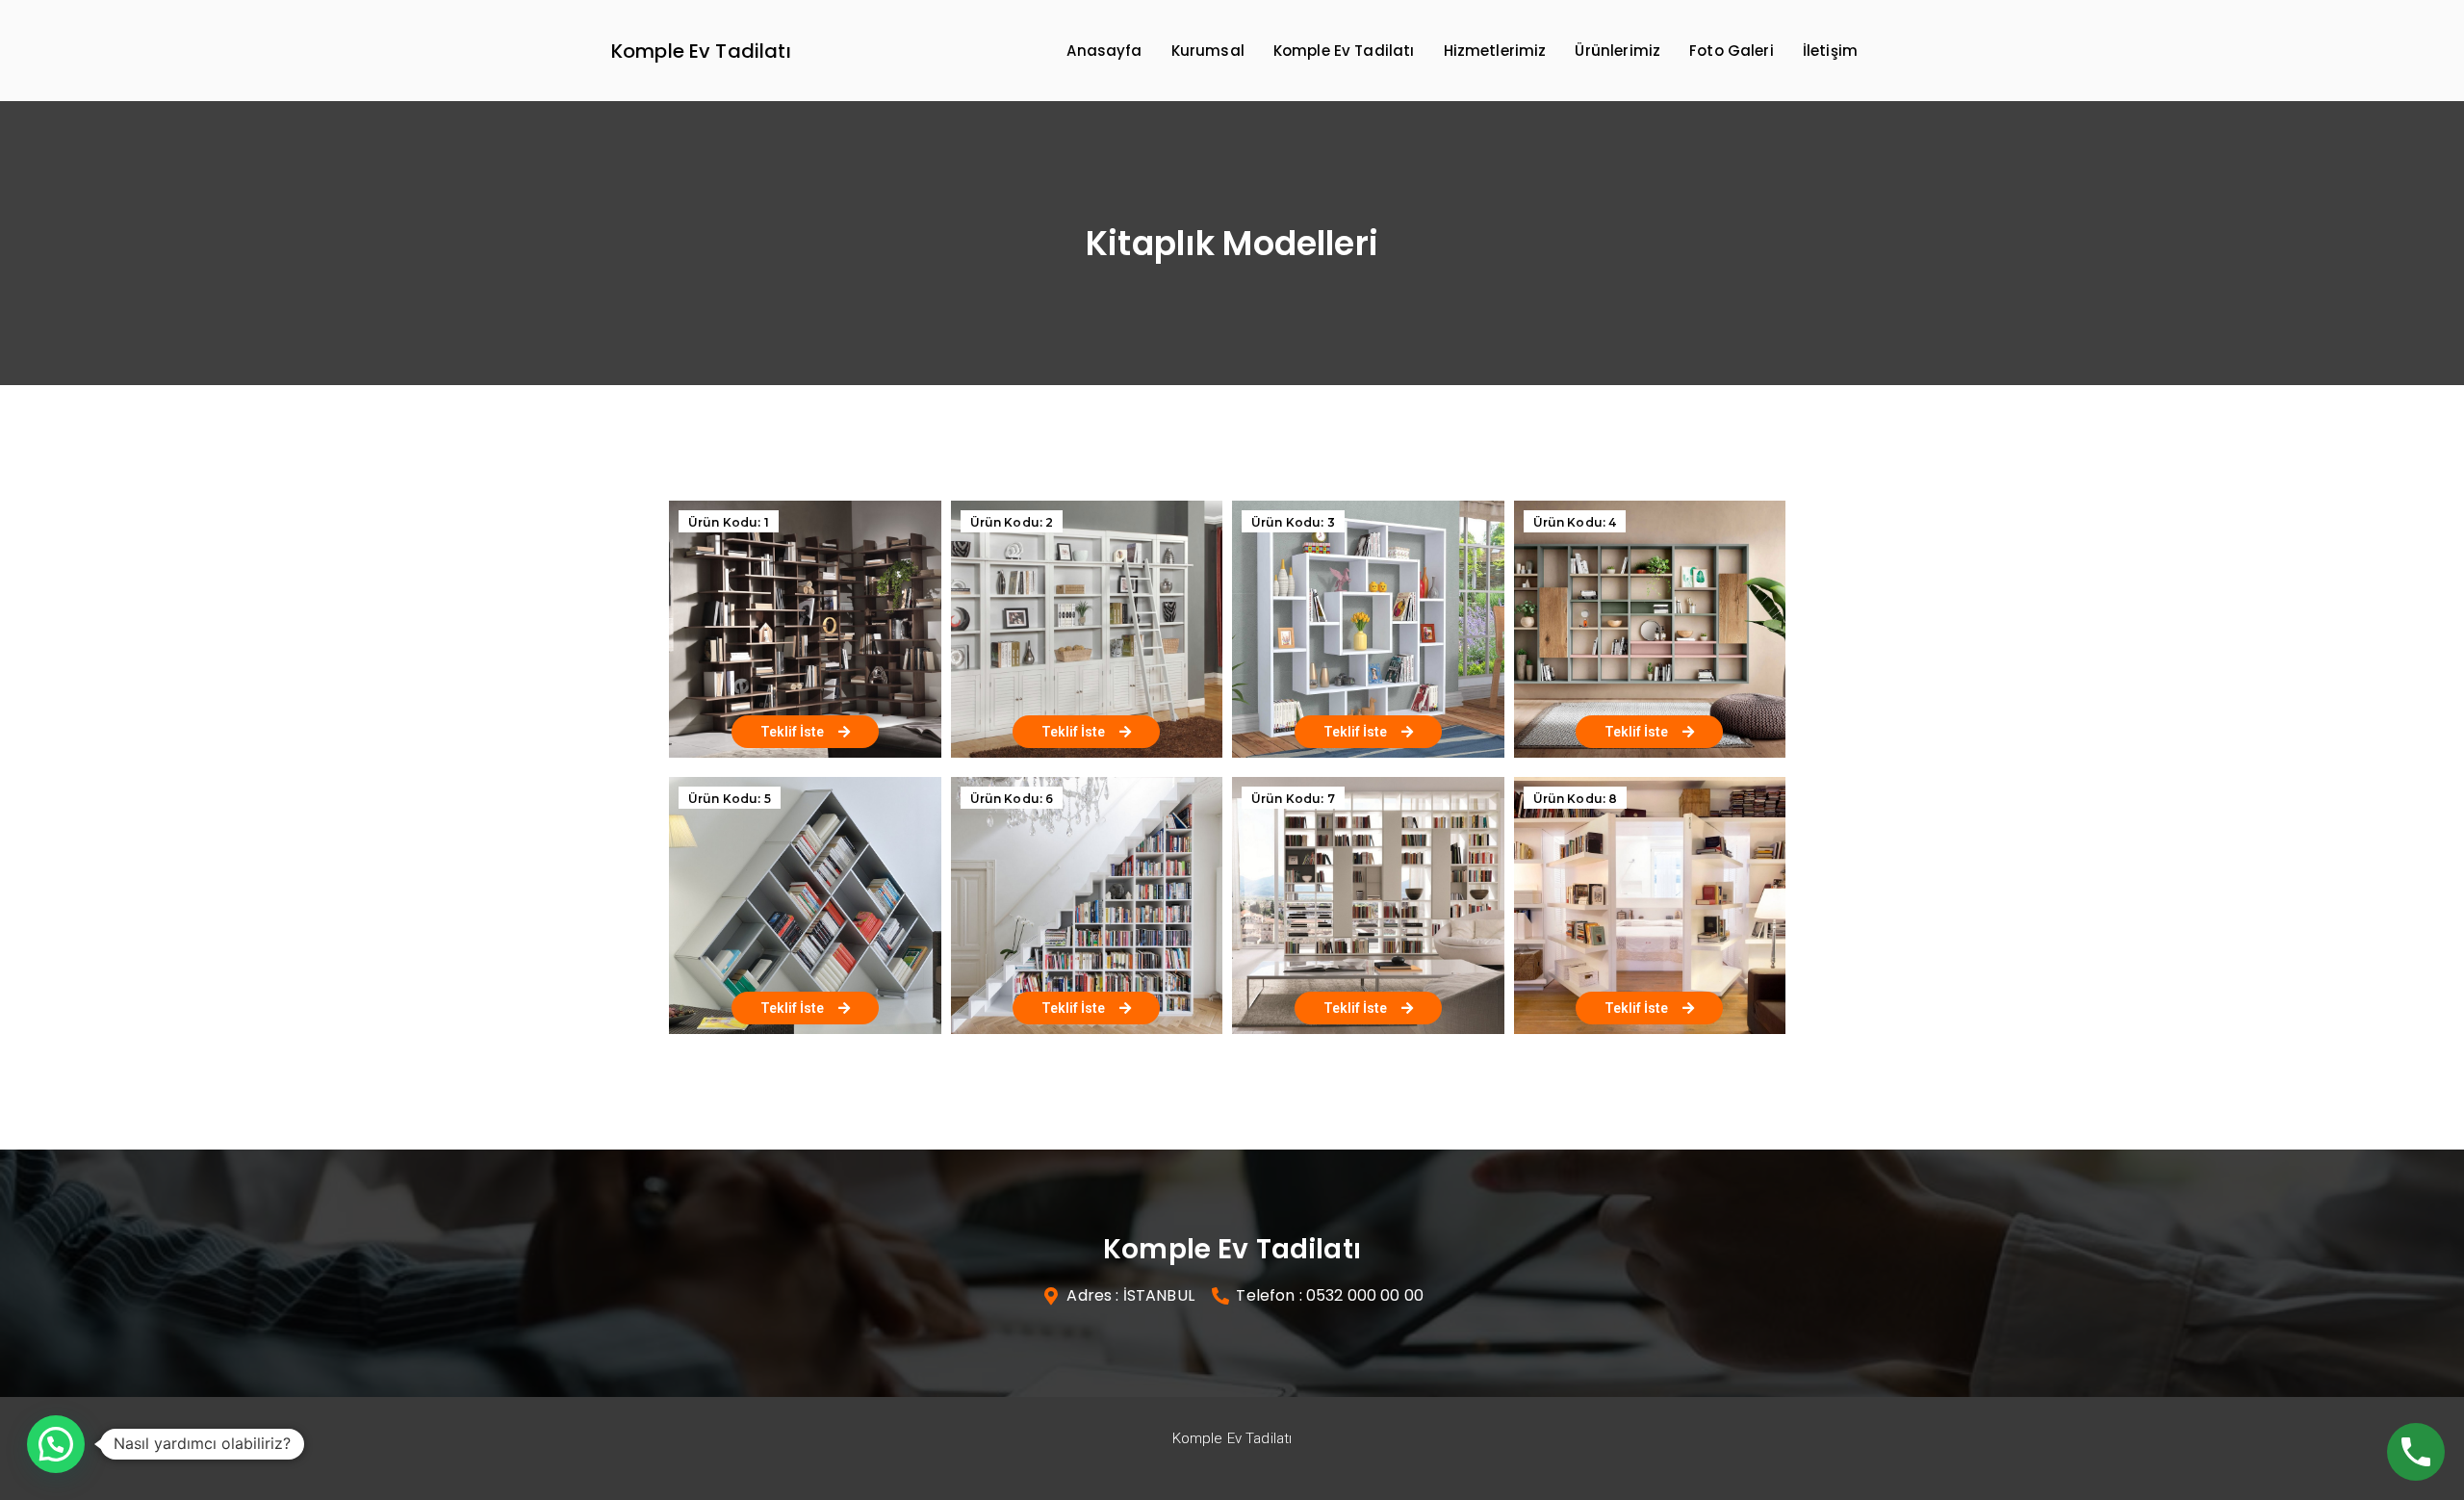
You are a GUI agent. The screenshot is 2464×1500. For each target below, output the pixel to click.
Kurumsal (1208, 51)
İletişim (1830, 51)
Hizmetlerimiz (1495, 51)
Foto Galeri (1732, 51)
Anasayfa (1104, 51)
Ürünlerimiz (1617, 51)
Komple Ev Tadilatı (701, 51)
